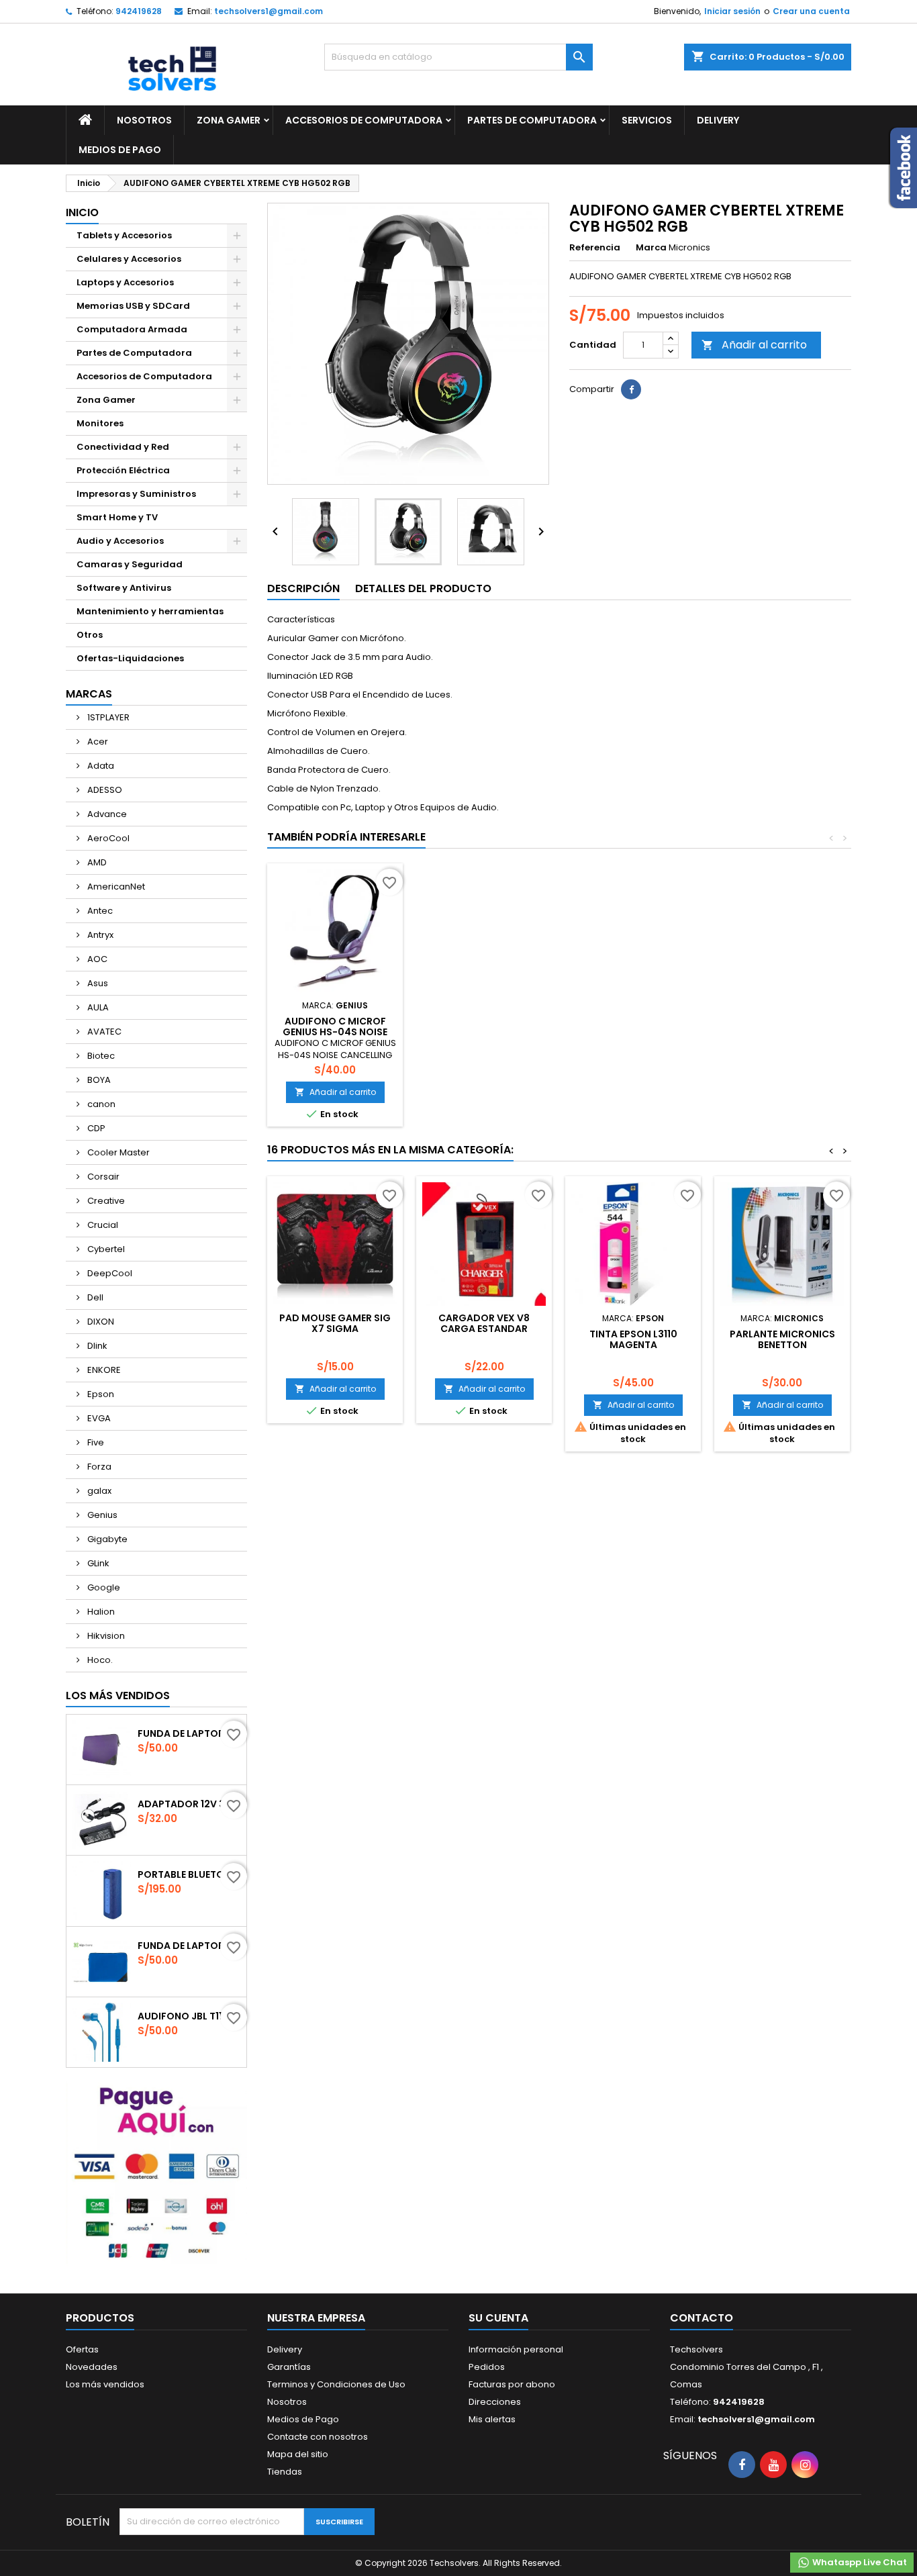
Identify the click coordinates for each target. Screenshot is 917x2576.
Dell (94, 1297)
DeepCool (109, 1273)
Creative (105, 1201)
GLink (97, 1563)
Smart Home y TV (117, 517)
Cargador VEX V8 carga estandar (484, 1323)
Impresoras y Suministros (136, 494)
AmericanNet (115, 887)
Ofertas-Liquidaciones (130, 658)
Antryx (99, 935)
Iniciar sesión (732, 11)
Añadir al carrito (754, 345)
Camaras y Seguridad (130, 564)
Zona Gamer (229, 120)
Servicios (647, 120)
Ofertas (82, 2349)
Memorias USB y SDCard (133, 306)
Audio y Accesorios (120, 541)
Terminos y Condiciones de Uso (336, 2384)
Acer (97, 742)
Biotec (100, 1056)
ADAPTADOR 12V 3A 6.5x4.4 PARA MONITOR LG (189, 1804)
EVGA (98, 1418)
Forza (98, 1467)
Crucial (102, 1225)
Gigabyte (106, 1539)
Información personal (516, 2349)
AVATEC (103, 1032)
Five (95, 1442)
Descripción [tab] (303, 588)
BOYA (98, 1080)
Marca (651, 248)
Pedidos (487, 2367)
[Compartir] (631, 389)
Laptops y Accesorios (125, 282)
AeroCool (107, 838)
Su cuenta (498, 2318)
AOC (96, 959)
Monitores (100, 423)
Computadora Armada (132, 329)
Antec (99, 911)
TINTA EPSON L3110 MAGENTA (633, 1339)
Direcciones (495, 2402)
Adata (100, 766)
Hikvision (105, 1636)
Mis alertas (492, 2419)
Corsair (102, 1177)
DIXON (100, 1322)
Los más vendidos (118, 1696)
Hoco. (99, 1660)
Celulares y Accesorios (129, 259)
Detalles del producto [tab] (423, 588)
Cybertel (105, 1249)
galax (98, 1491)
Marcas (89, 694)
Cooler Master (117, 1152)
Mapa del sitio (298, 2454)
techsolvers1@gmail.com (269, 11)
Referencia (595, 248)
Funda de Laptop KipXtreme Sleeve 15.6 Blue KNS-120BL (189, 1946)
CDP (95, 1128)
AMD (96, 862)
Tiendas (285, 2472)
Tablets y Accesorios (124, 235)
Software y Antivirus (124, 588)
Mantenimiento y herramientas (150, 611)
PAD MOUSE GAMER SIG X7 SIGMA (335, 1323)
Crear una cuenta (811, 11)
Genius (101, 1515)
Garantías (289, 2367)
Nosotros (144, 120)
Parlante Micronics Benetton (782, 1339)
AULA (97, 1007)
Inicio (82, 212)
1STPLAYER (107, 717)
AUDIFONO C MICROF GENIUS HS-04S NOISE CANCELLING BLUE (335, 1032)
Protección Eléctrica (123, 470)
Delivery (718, 120)
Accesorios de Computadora (364, 120)
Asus (97, 983)
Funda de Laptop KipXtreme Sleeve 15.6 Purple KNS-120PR (189, 1733)
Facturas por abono (512, 2384)
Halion (100, 1612)
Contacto (702, 2318)
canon (100, 1104)
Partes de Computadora (532, 120)
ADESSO (104, 790)
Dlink (96, 1346)
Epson (100, 1394)
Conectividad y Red (123, 447)
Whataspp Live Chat (859, 2562)
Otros (90, 635)
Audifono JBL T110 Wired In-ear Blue (189, 2016)
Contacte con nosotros (318, 2437)
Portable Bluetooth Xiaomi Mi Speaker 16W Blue (189, 1874)
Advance (106, 814)
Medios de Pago (120, 150)
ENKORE (103, 1370)
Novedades (92, 2367)
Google (103, 1587)
